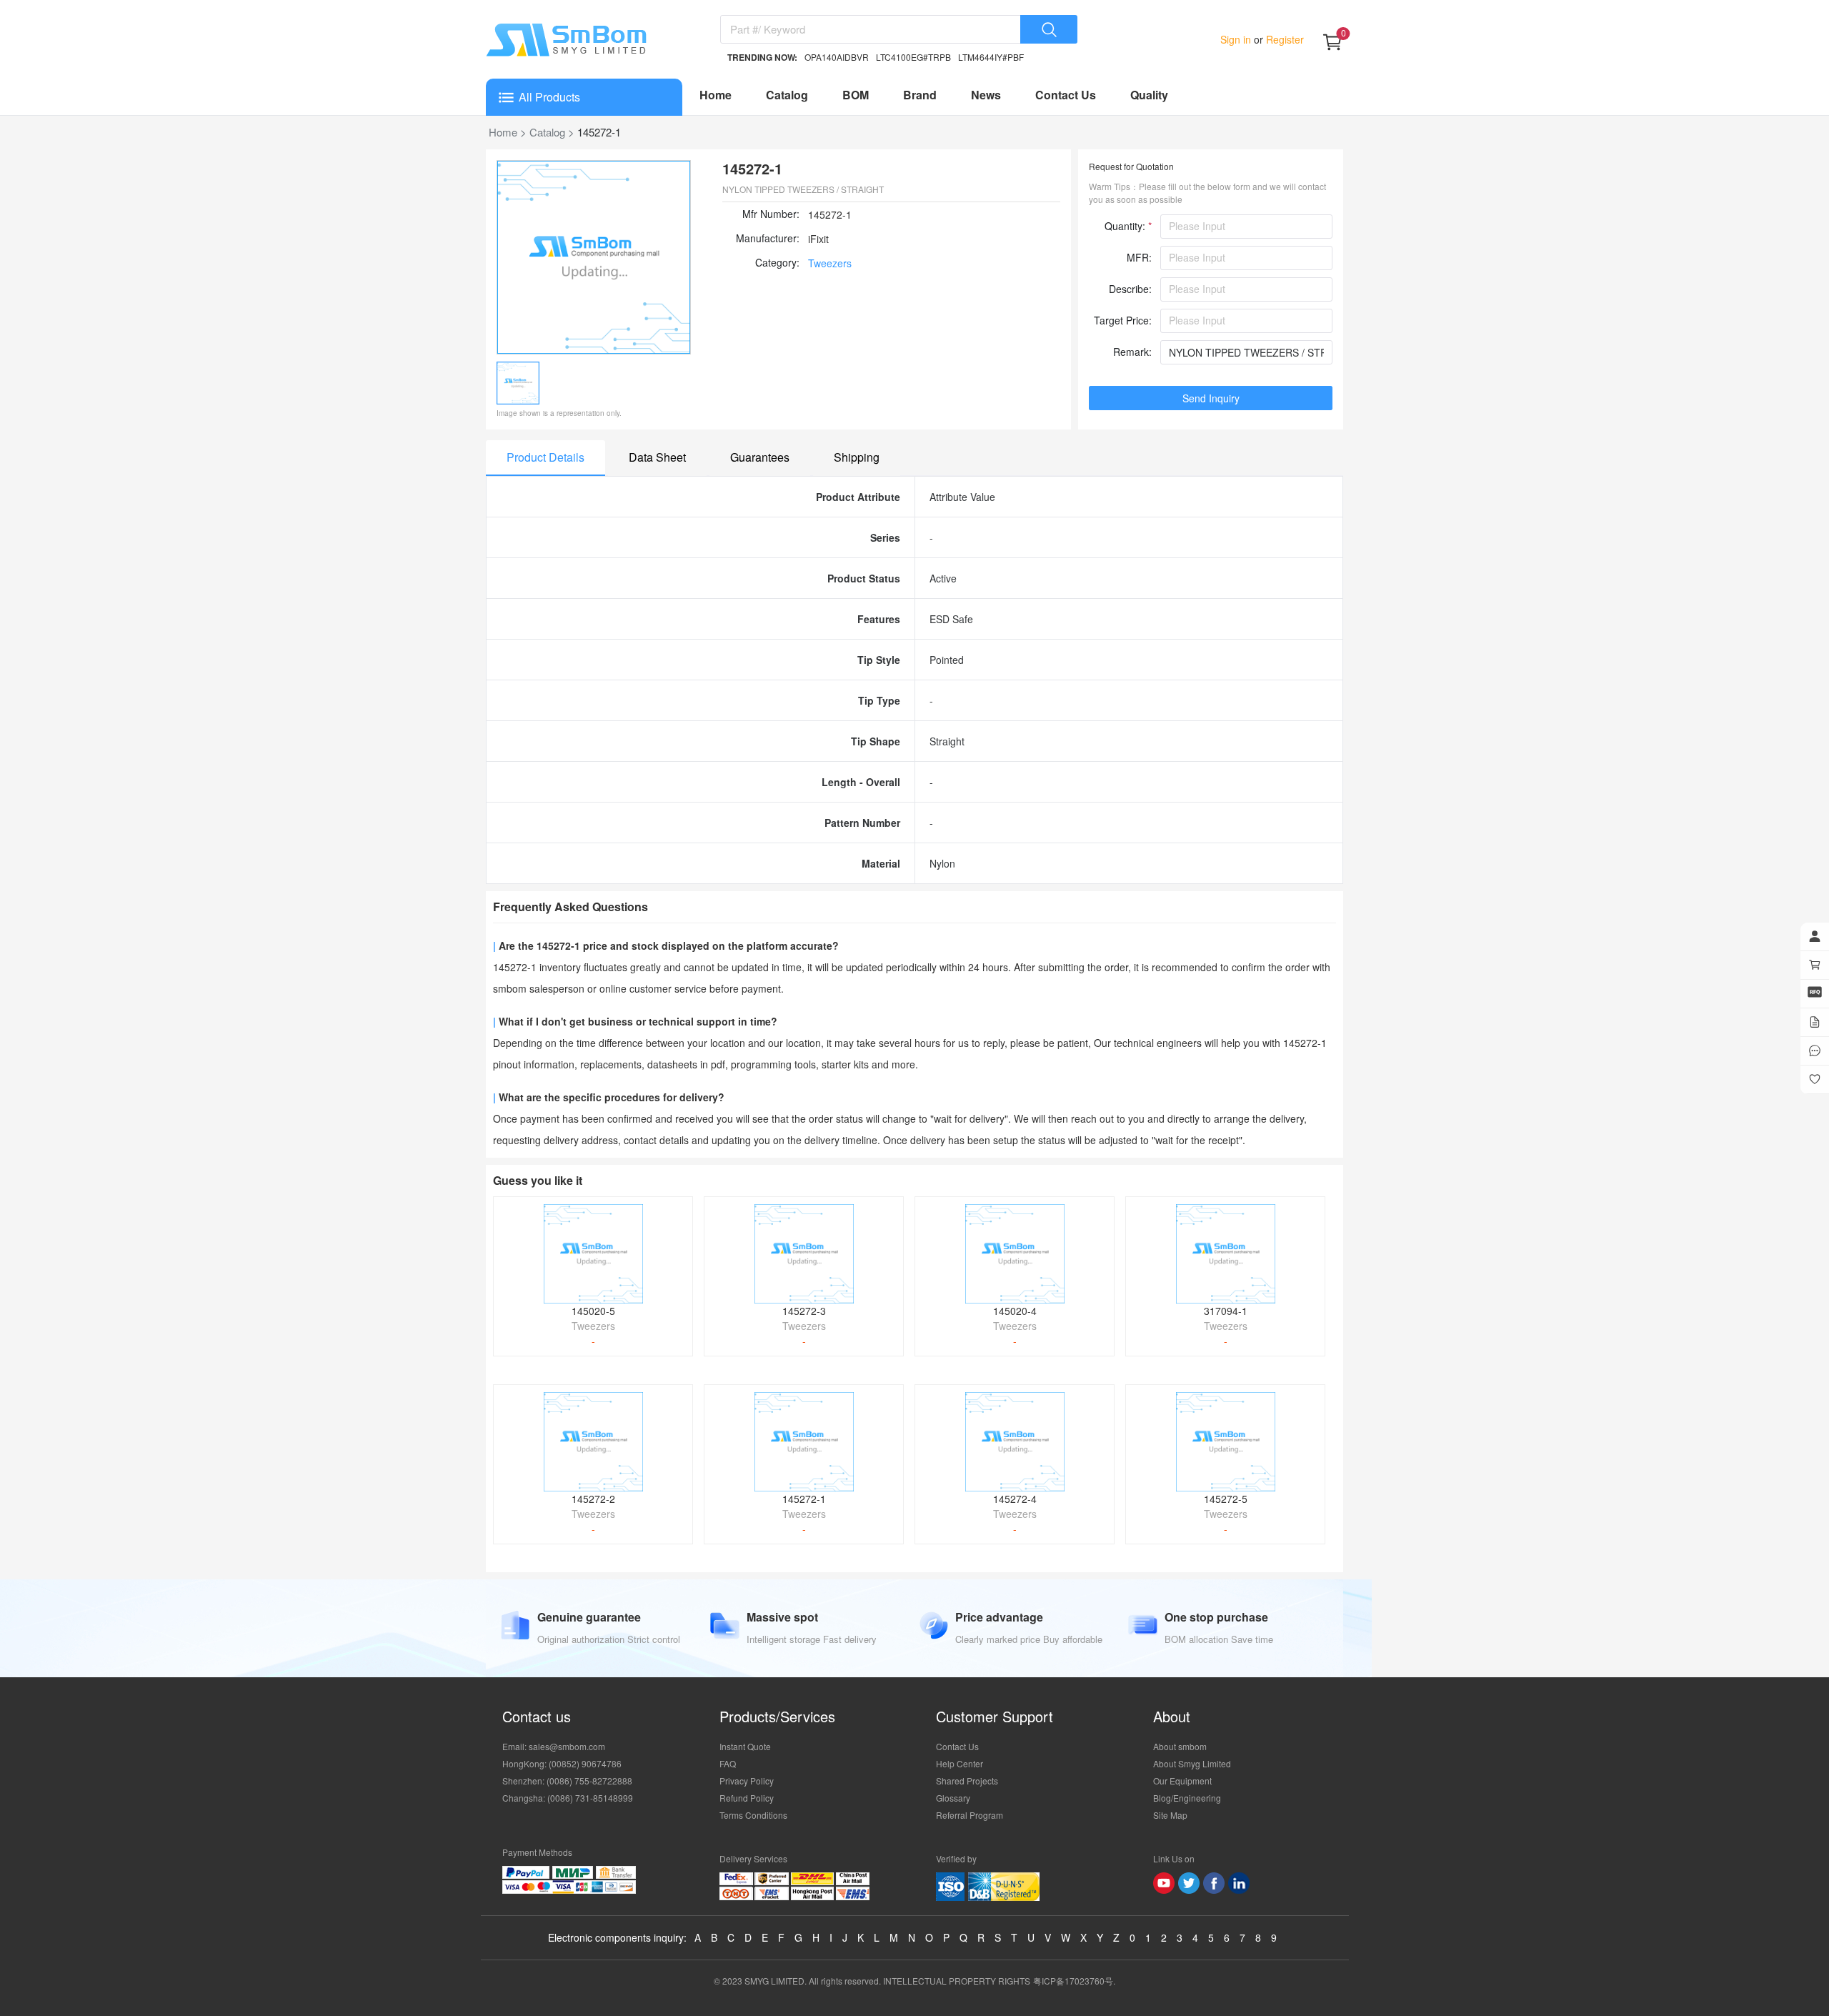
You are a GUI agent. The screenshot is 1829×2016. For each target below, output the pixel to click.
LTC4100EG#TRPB (913, 57)
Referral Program (970, 1815)
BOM (856, 95)
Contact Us (1066, 95)
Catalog (787, 95)
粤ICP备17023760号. (1074, 1981)
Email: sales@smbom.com (554, 1746)
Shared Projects (967, 1781)
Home (716, 95)
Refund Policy (747, 1798)
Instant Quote (745, 1746)
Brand (920, 95)
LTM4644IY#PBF (991, 57)
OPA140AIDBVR (837, 57)
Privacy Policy (747, 1781)
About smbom (1180, 1746)
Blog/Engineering (1187, 1798)
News (986, 95)
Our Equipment (1182, 1781)
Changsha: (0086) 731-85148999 (568, 1798)
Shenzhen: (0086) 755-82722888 (567, 1781)
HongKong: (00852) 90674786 (562, 1763)
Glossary (953, 1798)
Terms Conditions (753, 1815)
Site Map (1170, 1815)
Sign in (1237, 39)
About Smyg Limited (1192, 1763)
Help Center (960, 1763)
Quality (1149, 95)
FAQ (728, 1763)
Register (1284, 39)
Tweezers (830, 263)
